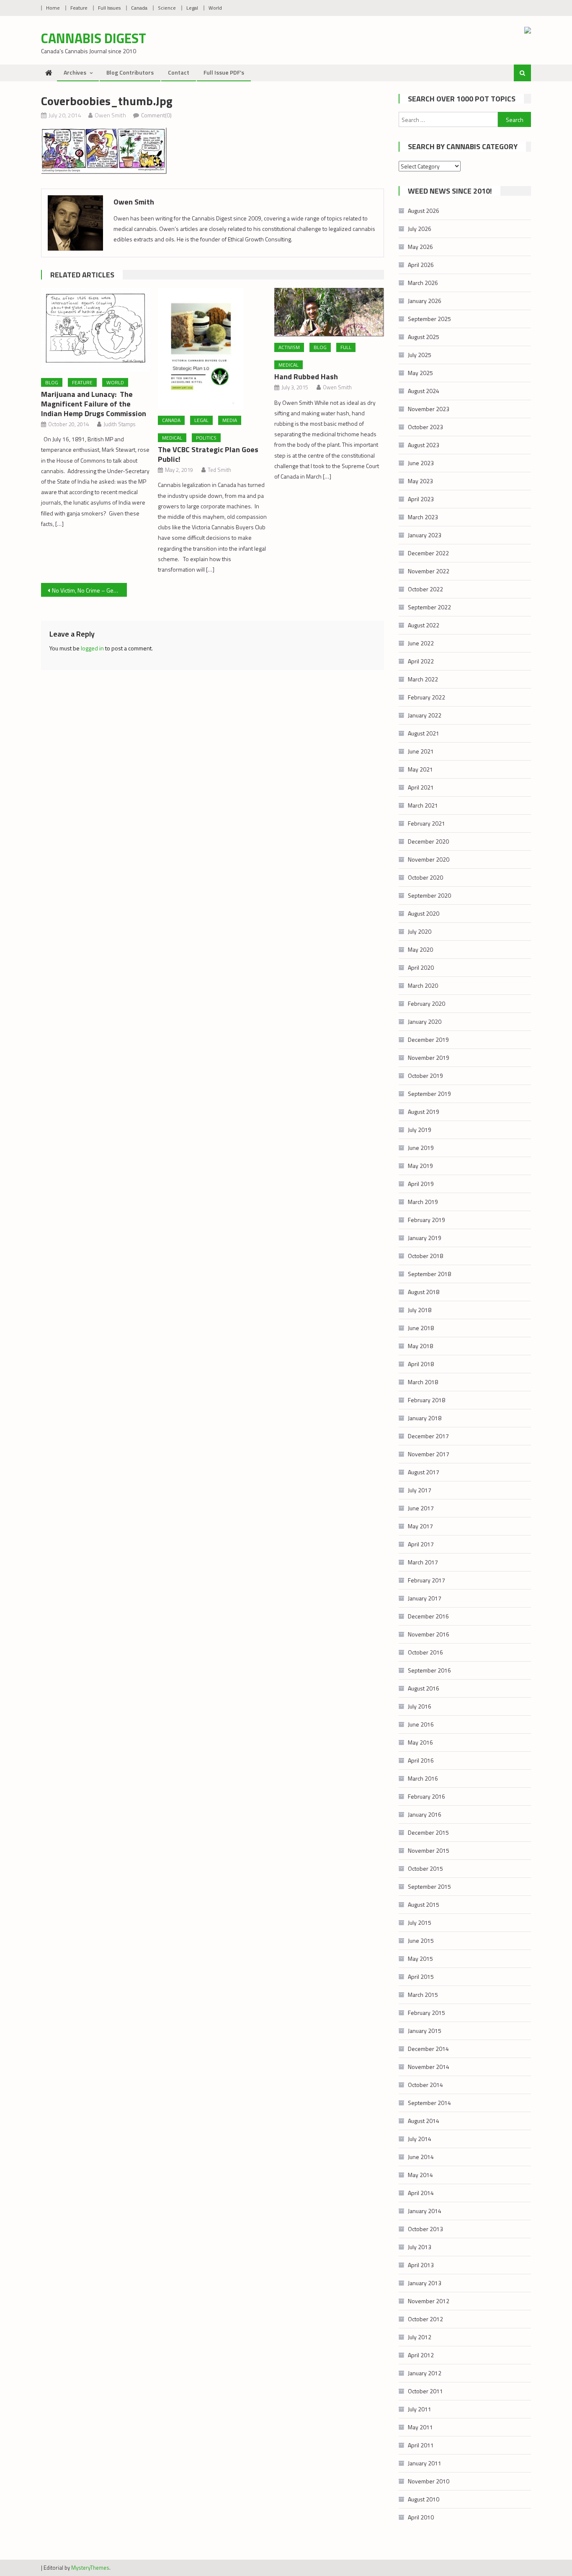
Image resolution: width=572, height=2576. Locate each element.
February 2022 (426, 697)
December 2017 (428, 1436)
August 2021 (424, 733)
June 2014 (421, 2157)
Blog (52, 382)
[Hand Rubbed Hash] (329, 312)
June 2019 (421, 1148)
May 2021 (420, 769)
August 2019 (424, 1112)
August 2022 (424, 625)
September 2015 (429, 1886)
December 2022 (428, 553)
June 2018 (421, 1328)
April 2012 (421, 2355)
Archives (75, 72)
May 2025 (420, 373)
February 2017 (426, 1580)
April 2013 (421, 2265)
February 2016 (426, 1796)
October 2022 (425, 589)
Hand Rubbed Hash (306, 377)
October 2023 (425, 427)
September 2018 (429, 1274)
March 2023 (423, 517)
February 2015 (426, 2013)
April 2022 (421, 661)
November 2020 (429, 859)
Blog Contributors (130, 72)
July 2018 (420, 1310)
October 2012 (425, 2319)
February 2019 (426, 1220)
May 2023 (420, 481)
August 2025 (424, 337)
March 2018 (423, 1382)
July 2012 (420, 2337)
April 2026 (421, 265)
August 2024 (424, 391)
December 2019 (428, 1039)
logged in (92, 648)
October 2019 (425, 1076)
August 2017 (424, 1472)
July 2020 (420, 931)
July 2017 (420, 1490)
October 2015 (425, 1868)
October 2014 (425, 2085)
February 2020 (426, 1003)
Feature (79, 8)
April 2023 (421, 499)
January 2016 (425, 1814)
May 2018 (420, 1346)
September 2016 (429, 1670)
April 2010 (421, 2517)
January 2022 (425, 715)
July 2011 (420, 2409)
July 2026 (420, 229)
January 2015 (425, 2031)
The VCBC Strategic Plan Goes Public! (208, 454)
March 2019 (423, 1202)
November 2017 (429, 1454)
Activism (289, 347)
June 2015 (421, 1940)
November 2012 (429, 2301)
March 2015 (423, 1995)
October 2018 (425, 1256)
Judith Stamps (119, 424)
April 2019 (421, 1184)
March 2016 (423, 1778)
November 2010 (429, 2481)
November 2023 (429, 409)
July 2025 (420, 355)
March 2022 (423, 679)
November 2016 (429, 1634)
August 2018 (424, 1292)
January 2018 (425, 1418)
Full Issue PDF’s (224, 72)
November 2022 (429, 571)
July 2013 (420, 2247)
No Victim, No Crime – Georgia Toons (89, 590)
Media (230, 420)
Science (167, 8)
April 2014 (421, 2193)
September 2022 (429, 607)
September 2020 (429, 895)
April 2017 (421, 1544)
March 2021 (423, 805)
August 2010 (424, 2499)
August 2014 (424, 2121)
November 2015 (429, 1850)
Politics (206, 438)
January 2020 (425, 1021)
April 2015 (421, 1977)
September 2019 (429, 1094)
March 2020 (423, 985)
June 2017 (421, 1508)
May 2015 (420, 1959)
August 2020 (424, 913)
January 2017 (425, 1598)
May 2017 (420, 1526)
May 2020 (420, 949)
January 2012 (425, 2373)
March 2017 (423, 1562)
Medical (172, 438)
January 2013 (425, 2283)
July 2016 (420, 1706)
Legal (192, 8)
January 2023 (425, 535)
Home (53, 8)
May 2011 (420, 2427)
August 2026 (424, 211)
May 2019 (420, 1166)
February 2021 (426, 823)
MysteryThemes (90, 2568)
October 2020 (425, 877)
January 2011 (425, 2463)
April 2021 (421, 787)
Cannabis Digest (94, 38)
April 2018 (421, 1364)
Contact (179, 72)
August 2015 (424, 1904)
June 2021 (421, 751)
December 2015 (428, 1832)
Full (346, 347)
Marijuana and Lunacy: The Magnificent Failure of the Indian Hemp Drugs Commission (94, 404)
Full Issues (109, 8)
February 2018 (426, 1400)
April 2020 (421, 967)
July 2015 (420, 1922)
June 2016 (421, 1724)
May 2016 (420, 1742)
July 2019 (420, 1130)
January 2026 (425, 301)
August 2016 (424, 1688)
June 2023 (421, 463)
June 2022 (421, 643)
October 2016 (425, 1652)
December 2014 (428, 2049)
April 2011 (421, 2445)
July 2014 (420, 2139)
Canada (139, 8)
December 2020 (428, 841)
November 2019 (429, 1058)
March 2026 (423, 283)
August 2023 (424, 445)
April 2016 (421, 1760)
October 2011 (425, 2391)
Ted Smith (219, 470)
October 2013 (425, 2229)
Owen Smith (110, 115)
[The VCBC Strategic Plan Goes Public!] (213, 349)
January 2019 (425, 1238)
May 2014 (420, 2175)
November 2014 (429, 2067)
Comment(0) (156, 115)
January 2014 (425, 2211)
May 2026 (420, 247)
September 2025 (429, 319)
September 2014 (429, 2103)
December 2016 (428, 1616)
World (215, 8)
